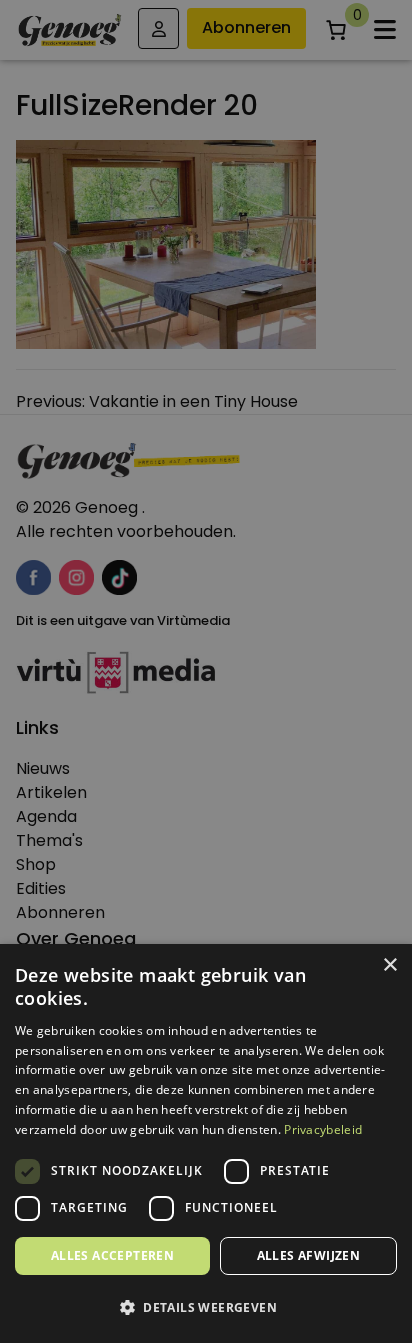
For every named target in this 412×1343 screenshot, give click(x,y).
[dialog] (206, 671)
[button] (206, 1308)
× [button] (389, 965)
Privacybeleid (323, 1129)
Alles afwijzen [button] (309, 1255)
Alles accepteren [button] (112, 1255)
